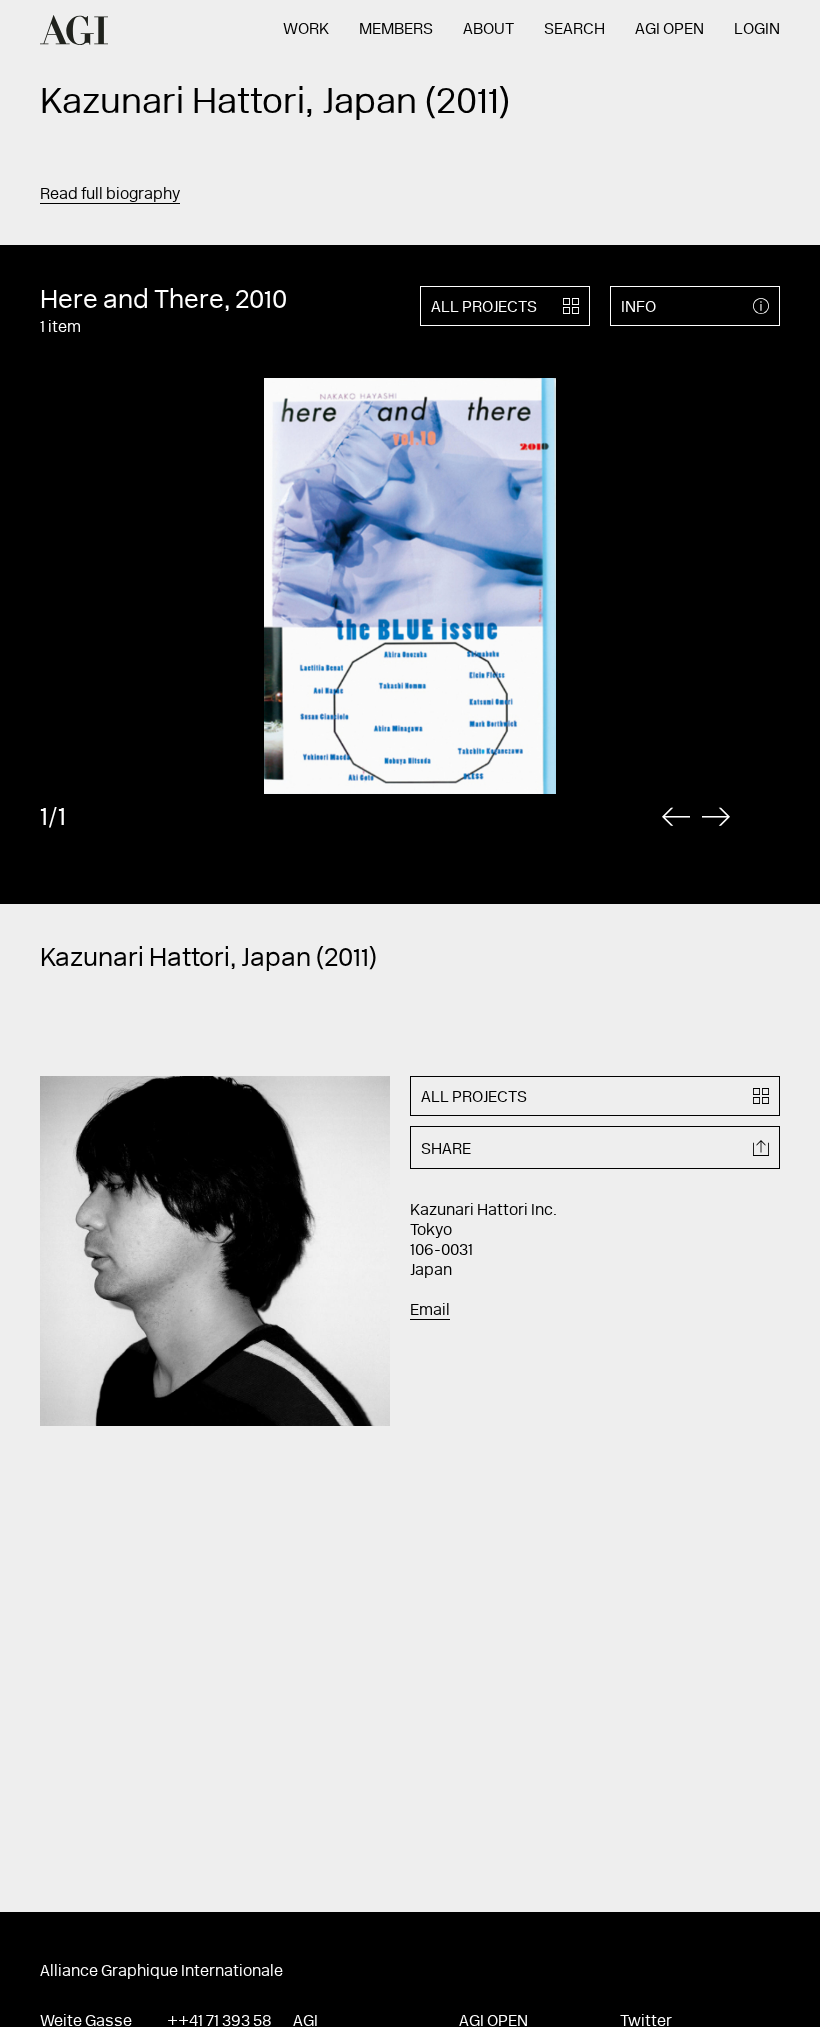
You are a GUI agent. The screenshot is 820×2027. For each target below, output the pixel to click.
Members (396, 30)
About (488, 30)
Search (574, 30)
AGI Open (669, 30)
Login (757, 30)
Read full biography (110, 195)
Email (430, 1311)
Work (306, 30)
